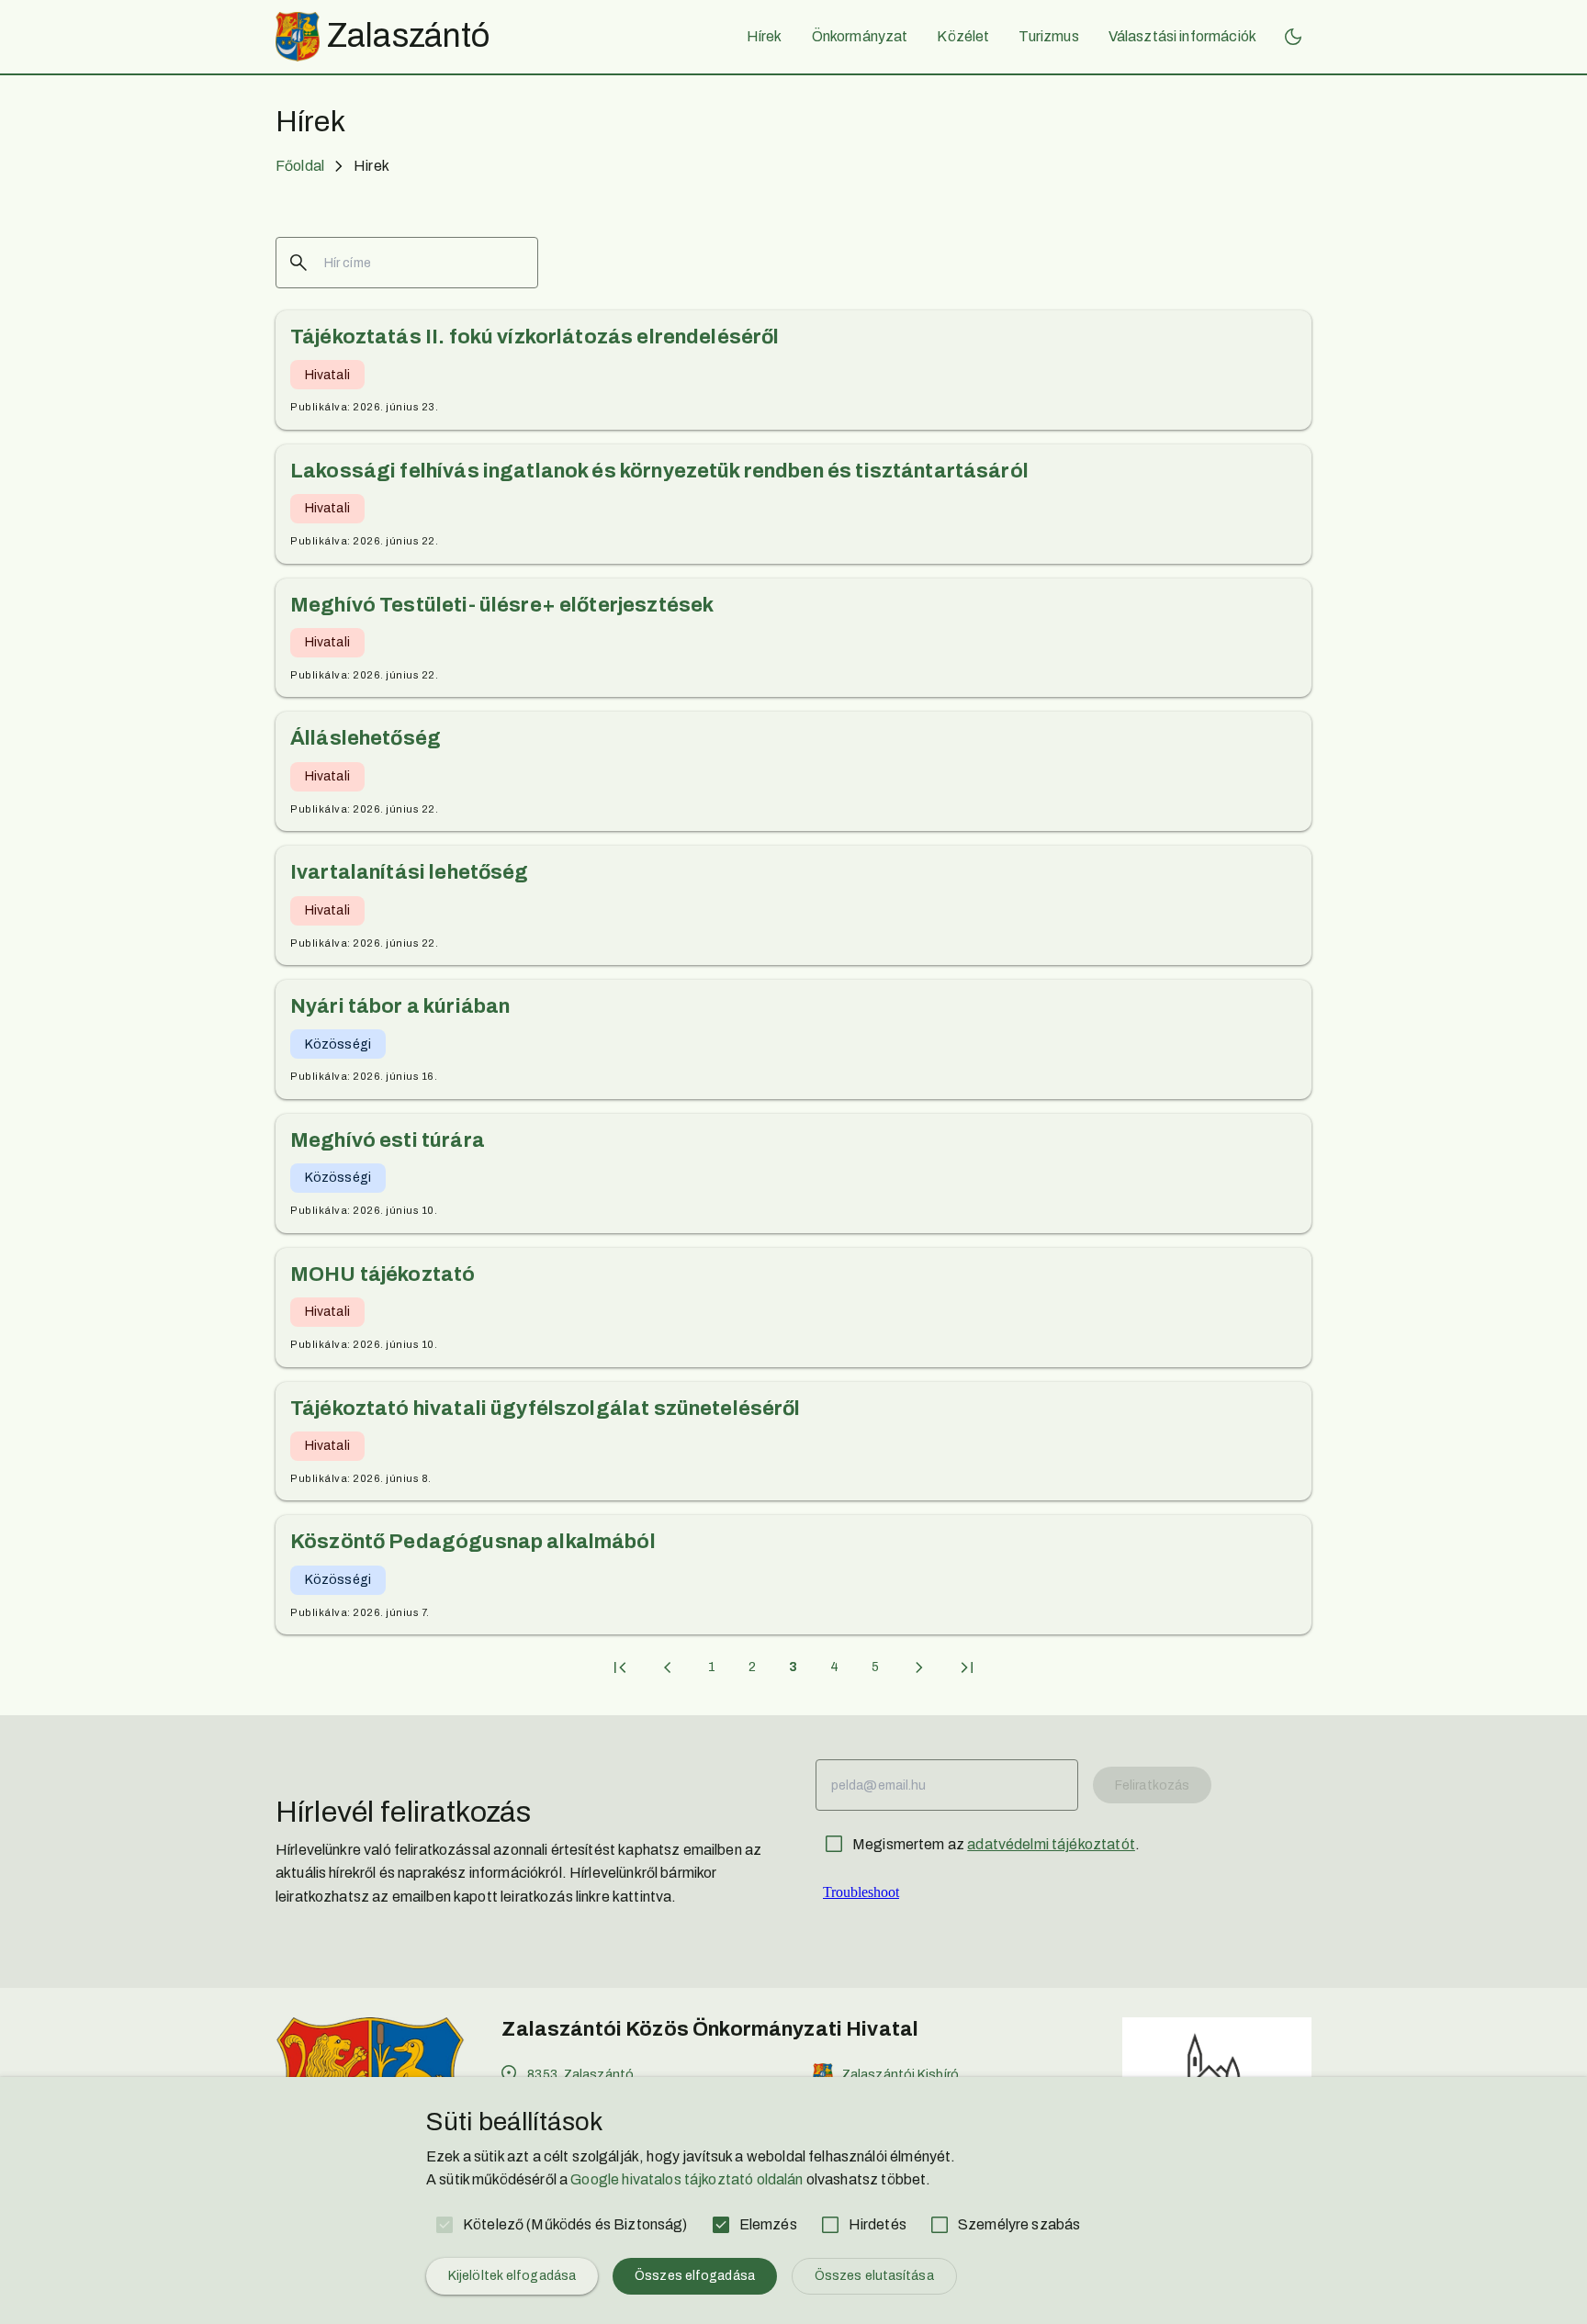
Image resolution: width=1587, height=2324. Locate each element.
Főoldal (300, 166)
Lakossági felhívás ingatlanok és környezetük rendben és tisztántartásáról (659, 471)
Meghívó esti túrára (388, 1140)
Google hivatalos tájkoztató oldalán (687, 2179)
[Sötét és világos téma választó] (1293, 37)
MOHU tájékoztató (383, 1274)
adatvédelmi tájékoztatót (1051, 1844)
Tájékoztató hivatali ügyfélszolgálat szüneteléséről (546, 1409)
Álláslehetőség (366, 738)
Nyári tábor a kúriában (400, 1006)
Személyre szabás (1019, 2224)
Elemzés (768, 2224)
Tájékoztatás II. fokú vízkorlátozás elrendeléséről (535, 337)
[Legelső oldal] (620, 1667)
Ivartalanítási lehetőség (410, 872)
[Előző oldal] (668, 1667)
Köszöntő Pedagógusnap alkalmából (473, 1542)
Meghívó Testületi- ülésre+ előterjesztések (502, 605)
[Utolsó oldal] (967, 1667)
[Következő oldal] (919, 1667)
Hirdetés (878, 2224)
